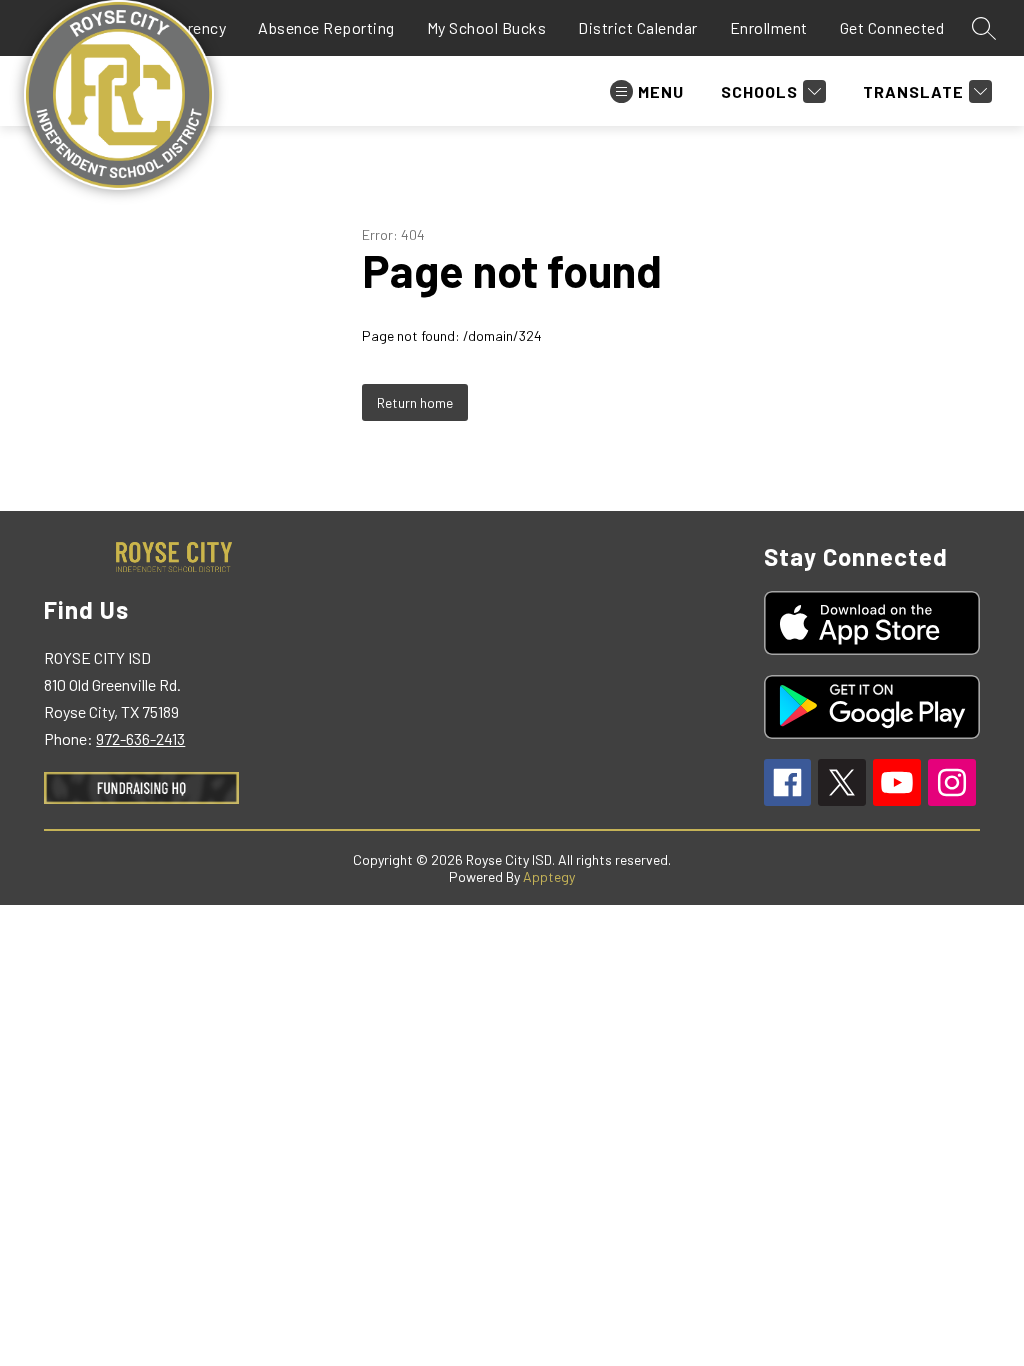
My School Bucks (487, 27)
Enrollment (769, 27)
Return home (415, 402)
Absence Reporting (326, 27)
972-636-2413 (140, 738)
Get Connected (892, 27)
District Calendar (638, 27)
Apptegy (549, 876)
